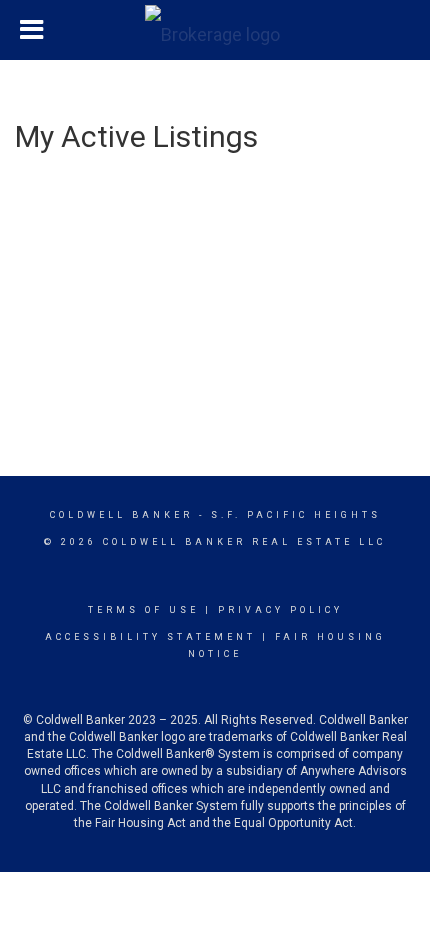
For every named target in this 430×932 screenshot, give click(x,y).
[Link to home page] (215, 30)
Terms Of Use (143, 610)
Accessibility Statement (150, 637)
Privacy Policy (280, 610)
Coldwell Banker (121, 515)
